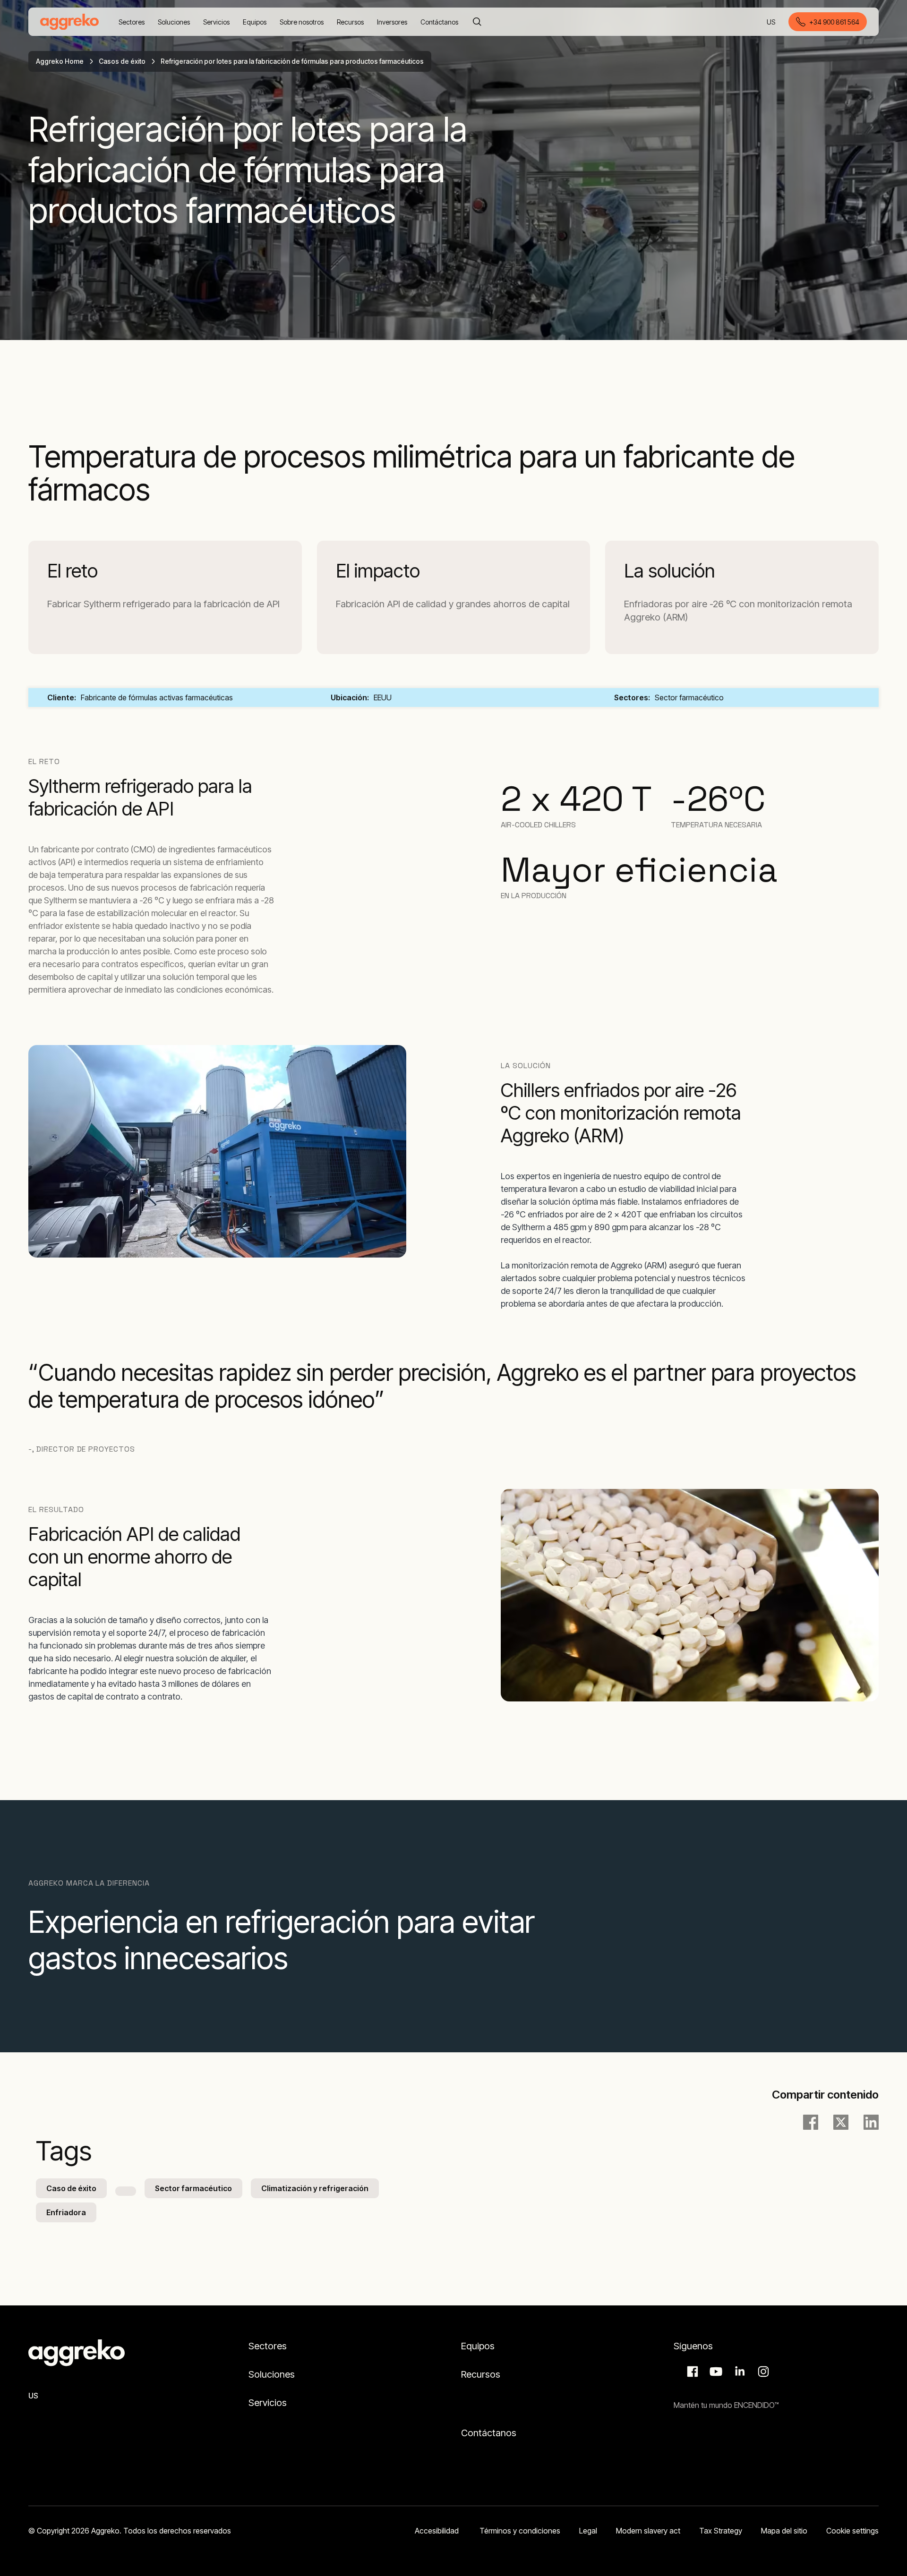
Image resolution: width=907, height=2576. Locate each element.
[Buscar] (477, 22)
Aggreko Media (715, 2372)
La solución (670, 571)
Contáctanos (489, 2433)
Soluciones (272, 2374)
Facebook (691, 2372)
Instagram (762, 2372)
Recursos (481, 2374)
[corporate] (69, 22)
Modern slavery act (648, 2531)
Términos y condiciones (520, 2531)
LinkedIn (738, 2372)
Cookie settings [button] (852, 2531)
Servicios (268, 2403)
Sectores (269, 2346)
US (772, 22)
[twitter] (841, 2122)
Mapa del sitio (784, 2531)
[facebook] (811, 2122)
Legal (588, 2531)
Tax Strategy (721, 2531)
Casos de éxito (122, 61)
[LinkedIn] (871, 2122)
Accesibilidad (438, 2531)
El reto (73, 571)
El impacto (378, 571)
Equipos (478, 2346)
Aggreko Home (60, 61)
